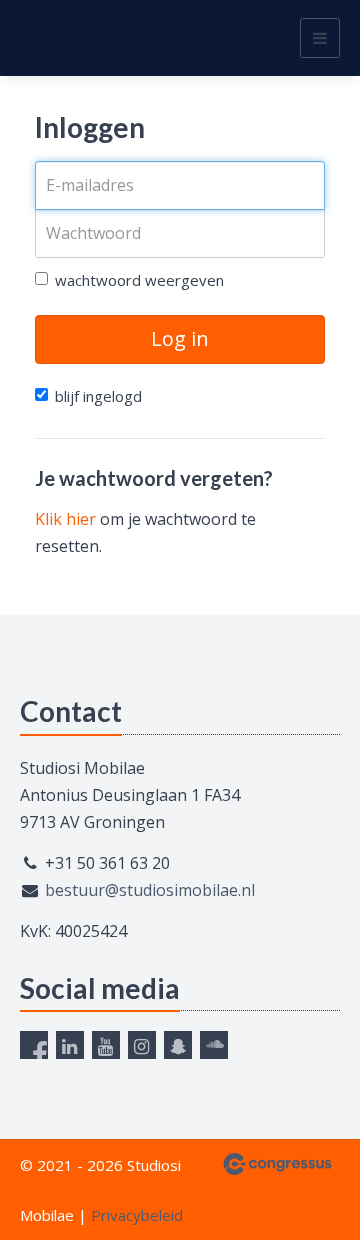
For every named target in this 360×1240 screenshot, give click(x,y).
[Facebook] (34, 1045)
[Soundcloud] (214, 1045)
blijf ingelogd (98, 396)
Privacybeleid (137, 1215)
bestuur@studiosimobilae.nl (150, 890)
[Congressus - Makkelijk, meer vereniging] (277, 1164)
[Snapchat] (178, 1045)
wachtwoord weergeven (139, 280)
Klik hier (65, 519)
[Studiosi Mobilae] (45, 38)
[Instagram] (142, 1045)
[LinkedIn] (70, 1045)
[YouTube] (106, 1045)
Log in (180, 338)
